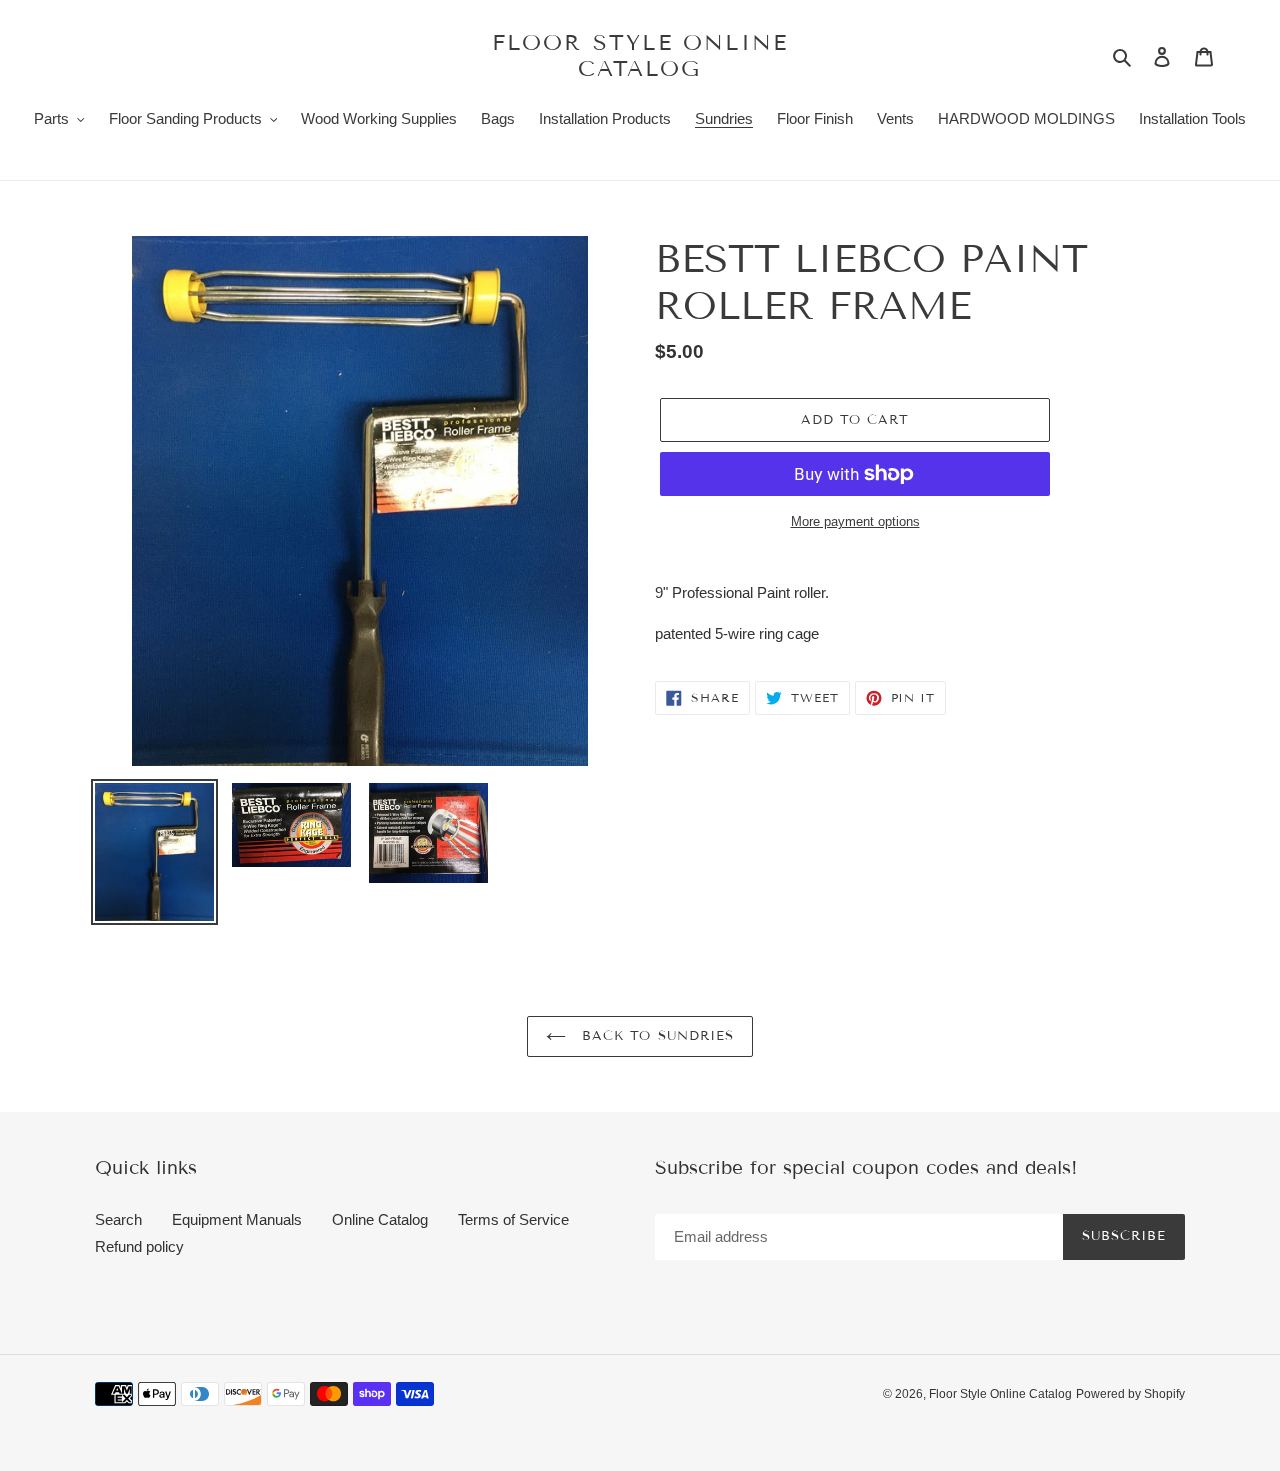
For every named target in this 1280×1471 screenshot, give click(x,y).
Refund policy (139, 1246)
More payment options (855, 521)
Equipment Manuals (237, 1219)
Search (118, 1219)
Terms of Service (513, 1219)
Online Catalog (380, 1219)
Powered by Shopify (1130, 1394)
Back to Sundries (655, 1036)
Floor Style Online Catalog (640, 56)
